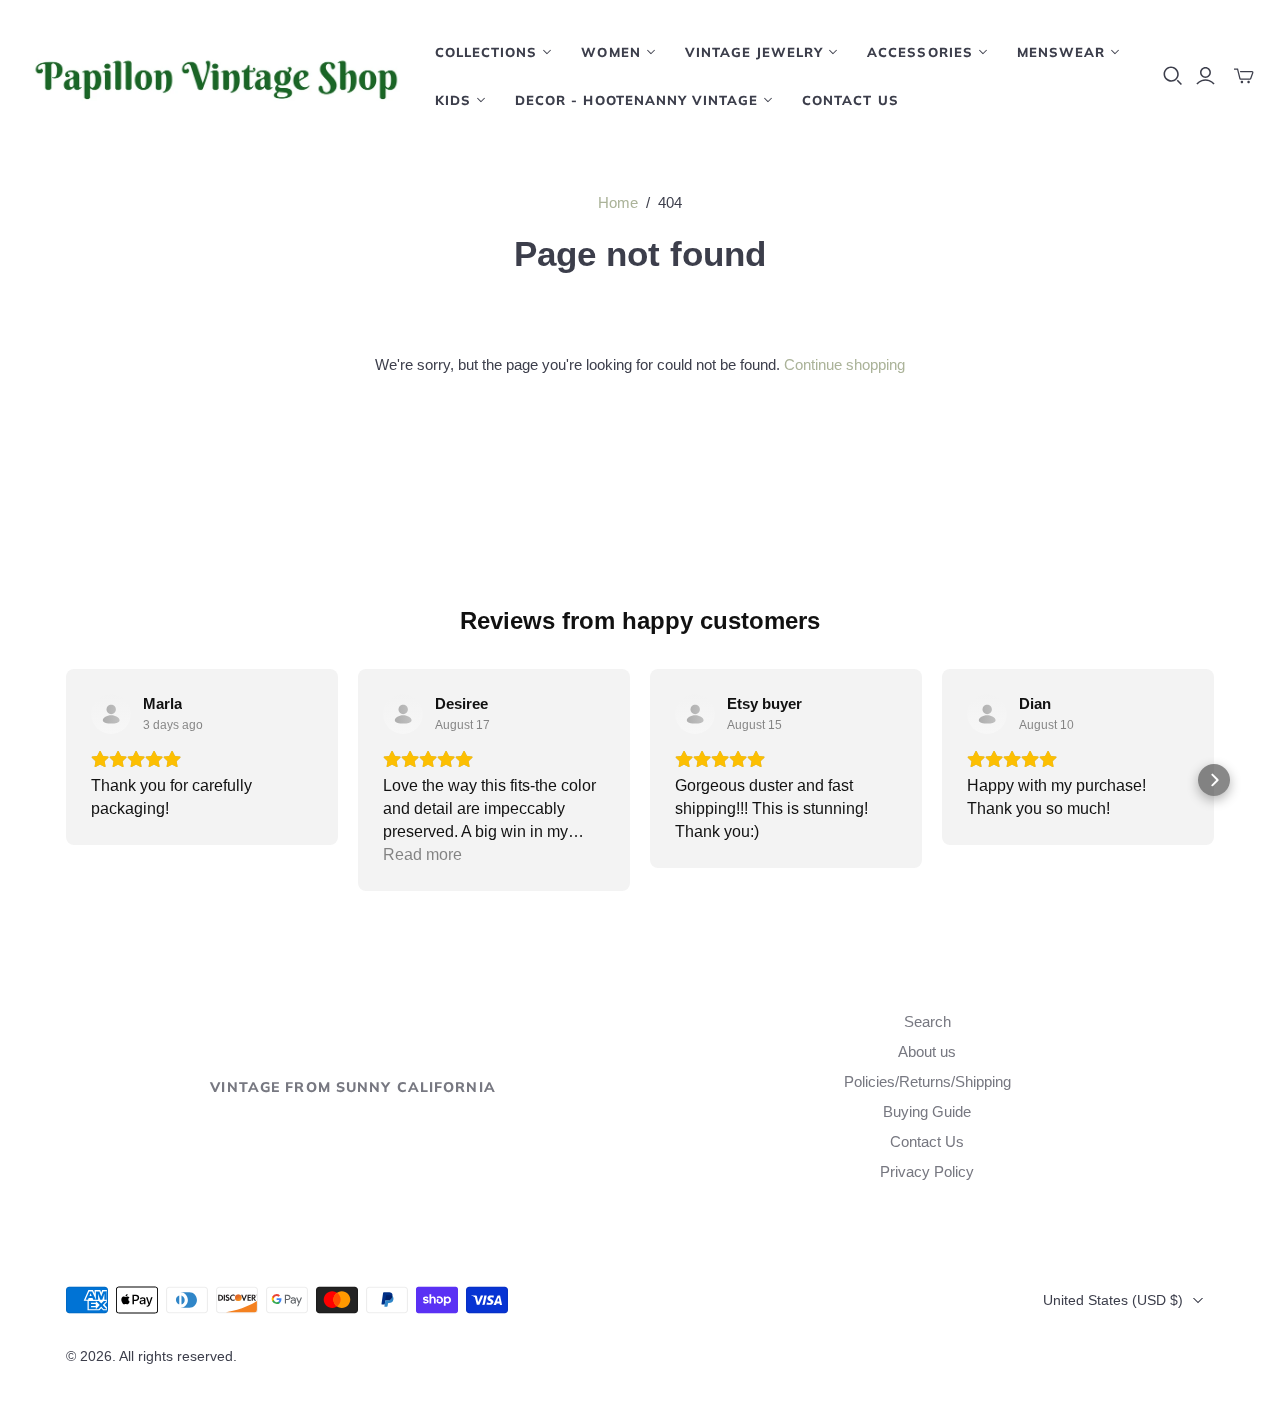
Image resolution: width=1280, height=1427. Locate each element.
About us (927, 1051)
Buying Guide (927, 1111)
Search (927, 1021)
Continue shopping (844, 364)
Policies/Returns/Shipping (927, 1081)
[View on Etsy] (111, 714)
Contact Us (850, 100)
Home (618, 202)
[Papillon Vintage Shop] (215, 76)
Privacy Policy (927, 1171)
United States (1113, 1300)
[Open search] (1173, 76)
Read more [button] (422, 854)
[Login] (1205, 76)
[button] (66, 780)
